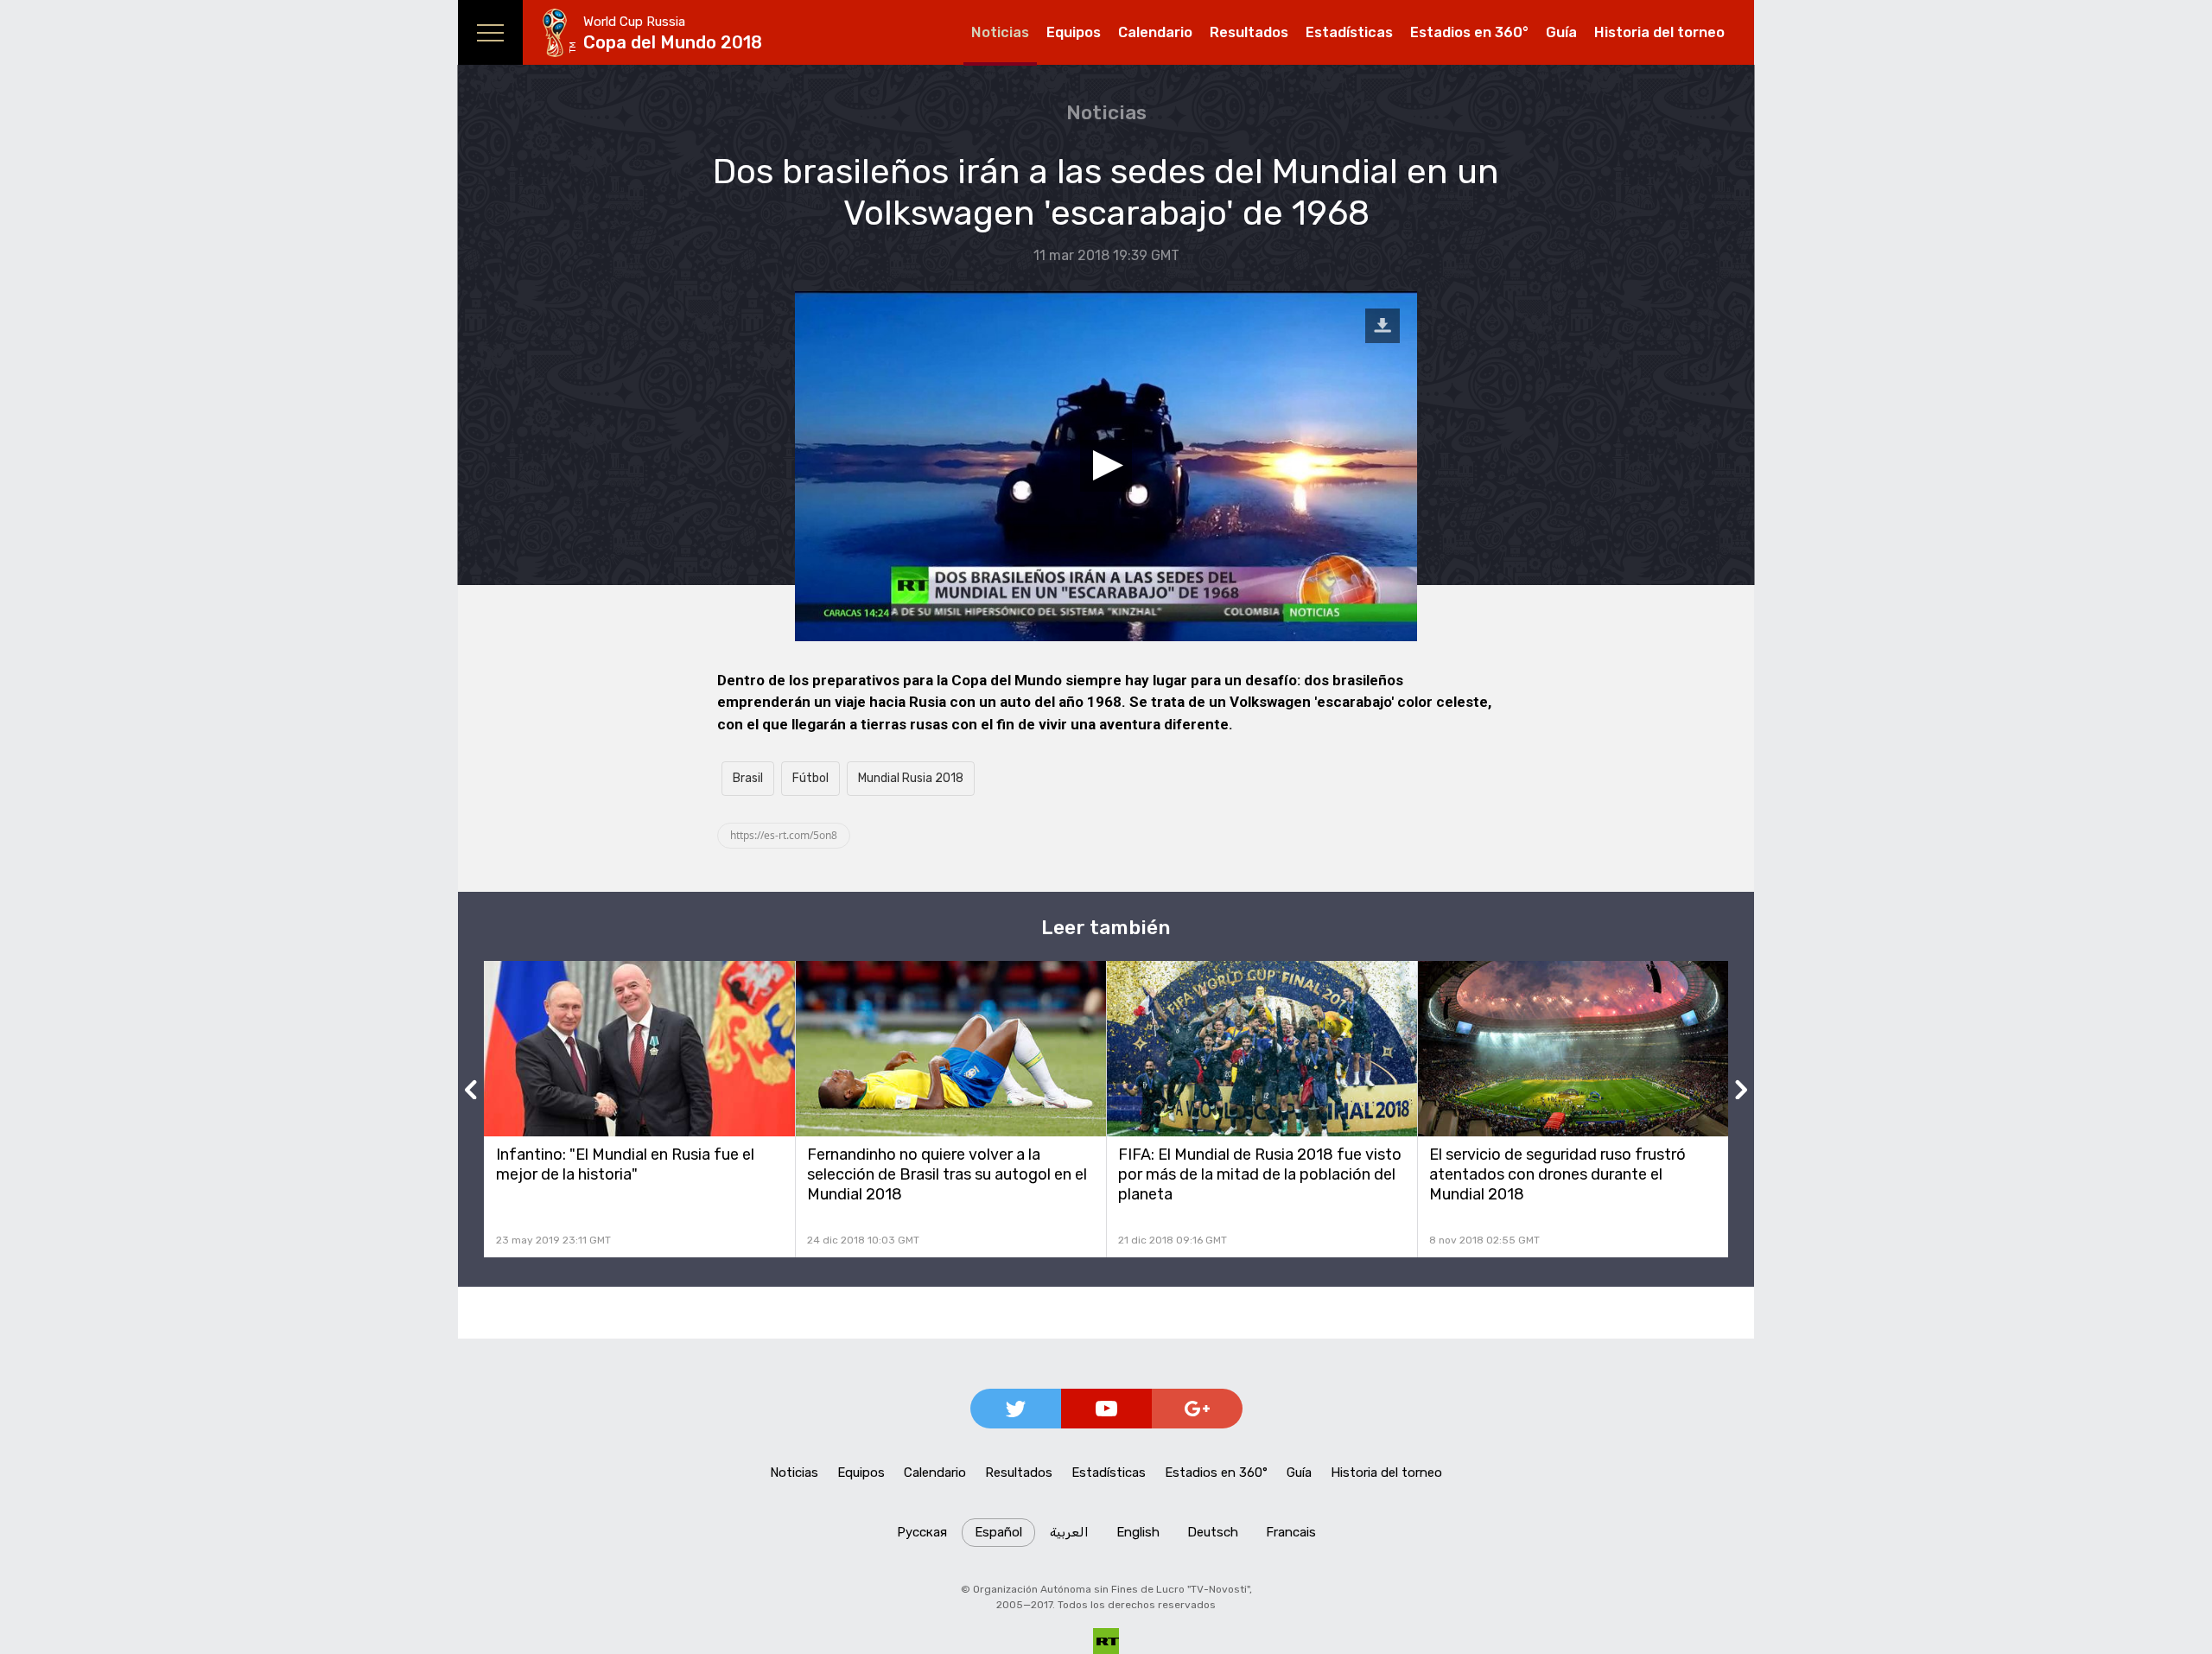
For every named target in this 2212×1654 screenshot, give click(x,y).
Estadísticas (1349, 32)
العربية (1069, 1532)
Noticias (1000, 32)
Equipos (1074, 32)
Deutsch (1213, 1532)
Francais (1291, 1532)
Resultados (1249, 32)
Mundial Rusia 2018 (911, 778)
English (1138, 1532)
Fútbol (810, 778)
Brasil (748, 778)
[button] (1106, 466)
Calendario (1155, 32)
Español (998, 1532)
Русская (922, 1532)
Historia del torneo (1659, 32)
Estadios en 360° (1469, 32)
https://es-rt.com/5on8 (784, 835)
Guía (1561, 32)
